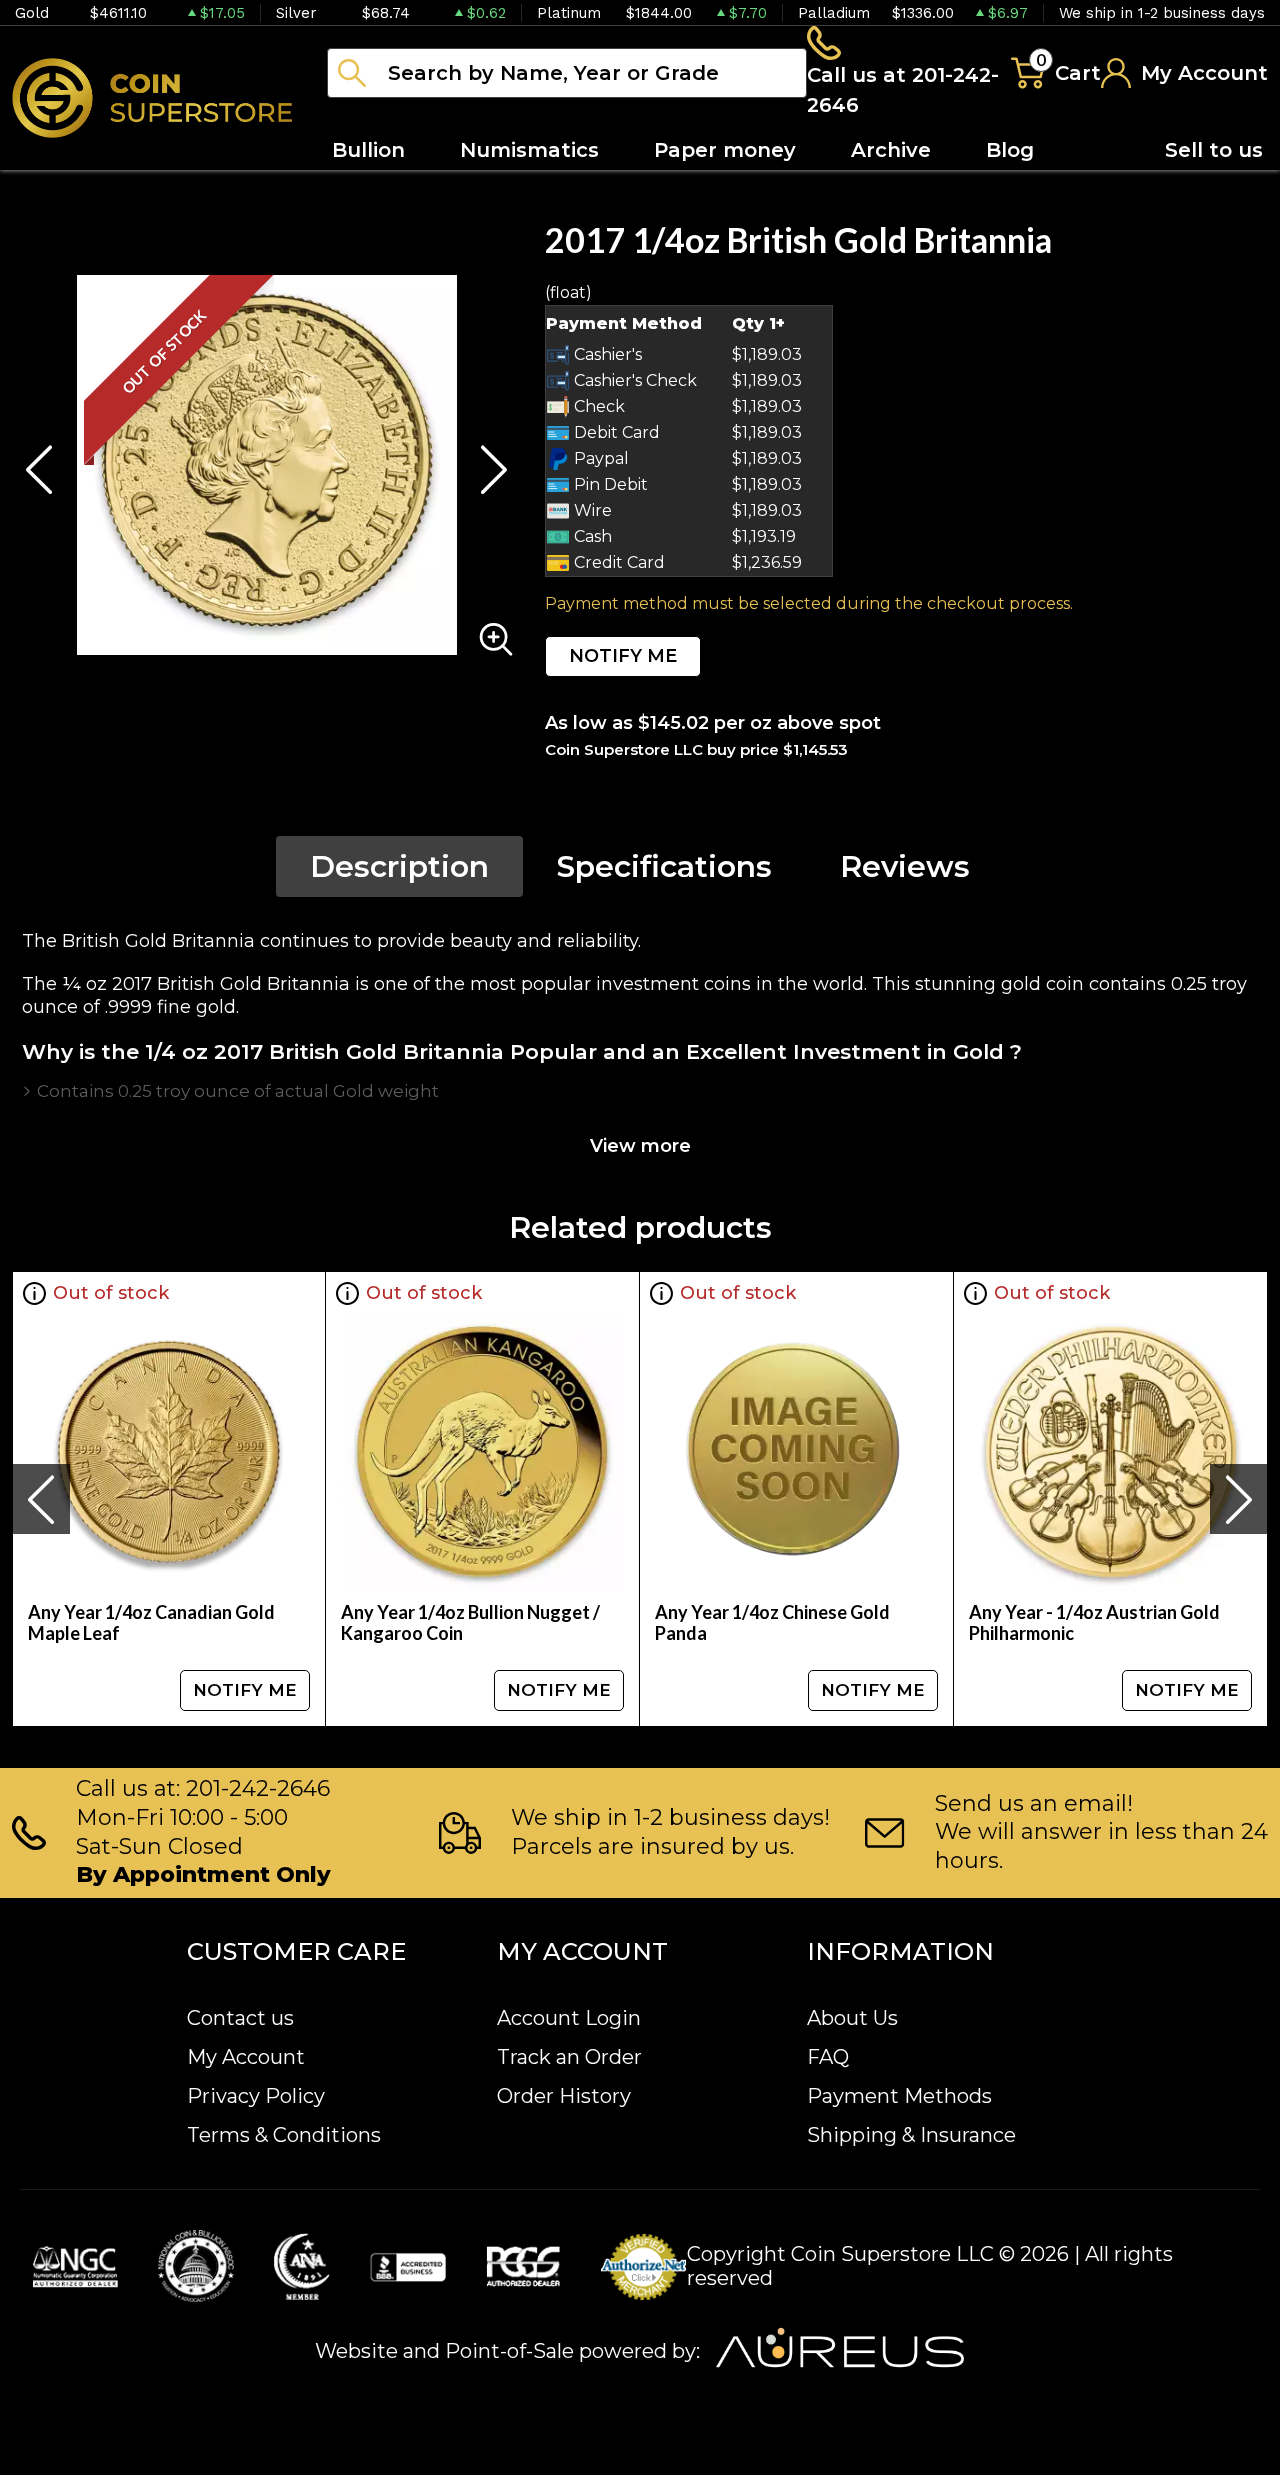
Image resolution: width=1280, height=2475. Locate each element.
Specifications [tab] (664, 866)
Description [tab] (399, 866)
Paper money (725, 150)
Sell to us (1214, 150)
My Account (246, 2057)
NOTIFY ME (623, 656)
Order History (564, 2096)
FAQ (828, 2057)
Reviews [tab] (905, 866)
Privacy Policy (256, 2096)
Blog (1010, 150)
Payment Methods (899, 2096)
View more (640, 1146)
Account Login (569, 2018)
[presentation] (41, 1499)
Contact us (240, 2018)
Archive (891, 150)
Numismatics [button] (529, 150)
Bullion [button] (368, 150)
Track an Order (569, 2057)
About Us (852, 2018)
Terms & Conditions (284, 2135)
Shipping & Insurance (911, 2135)
